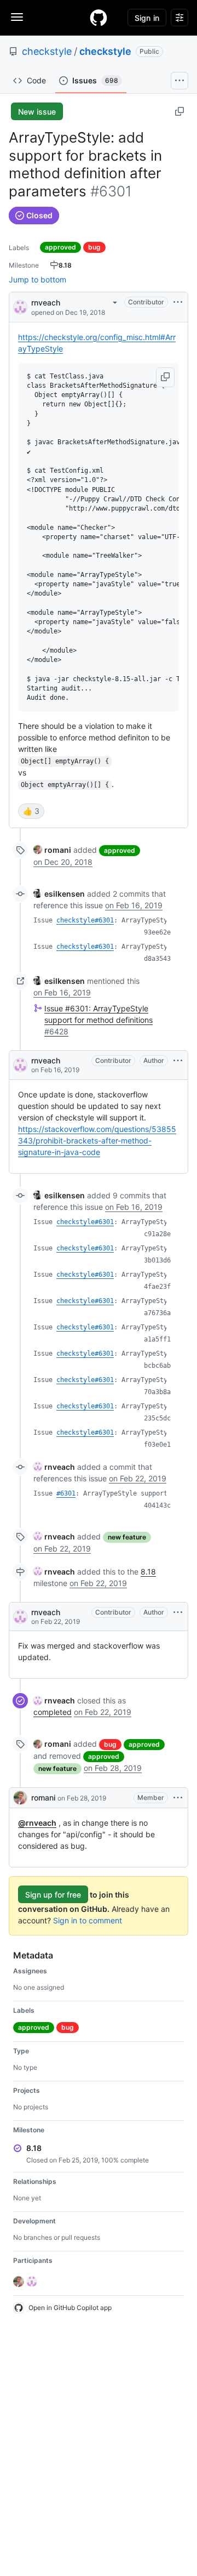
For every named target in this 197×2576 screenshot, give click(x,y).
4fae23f (157, 1287)
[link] (52, 850)
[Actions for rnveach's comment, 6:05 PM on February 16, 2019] (178, 1061)
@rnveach (37, 1823)
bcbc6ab (157, 1366)
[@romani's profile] (20, 1798)
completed (53, 1712)
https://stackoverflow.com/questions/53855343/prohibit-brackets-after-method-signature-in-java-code (97, 1140)
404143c (157, 1505)
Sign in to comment (88, 1920)
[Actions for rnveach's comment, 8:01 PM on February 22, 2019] (178, 1612)
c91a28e (157, 1234)
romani (43, 1797)
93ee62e (157, 932)
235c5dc (157, 1418)
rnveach (46, 302)
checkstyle (47, 51)
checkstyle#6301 (85, 920)
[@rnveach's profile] (20, 306)
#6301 (66, 1493)
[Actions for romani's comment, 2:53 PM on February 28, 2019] (178, 1798)
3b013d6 (157, 1260)
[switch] (31, 811)
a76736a (157, 1313)
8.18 (148, 1572)
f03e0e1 (157, 1445)
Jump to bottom (37, 279)
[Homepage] (99, 18)
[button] (165, 377)
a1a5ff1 (157, 1339)
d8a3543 (157, 959)
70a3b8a (157, 1392)
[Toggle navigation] (17, 17)
